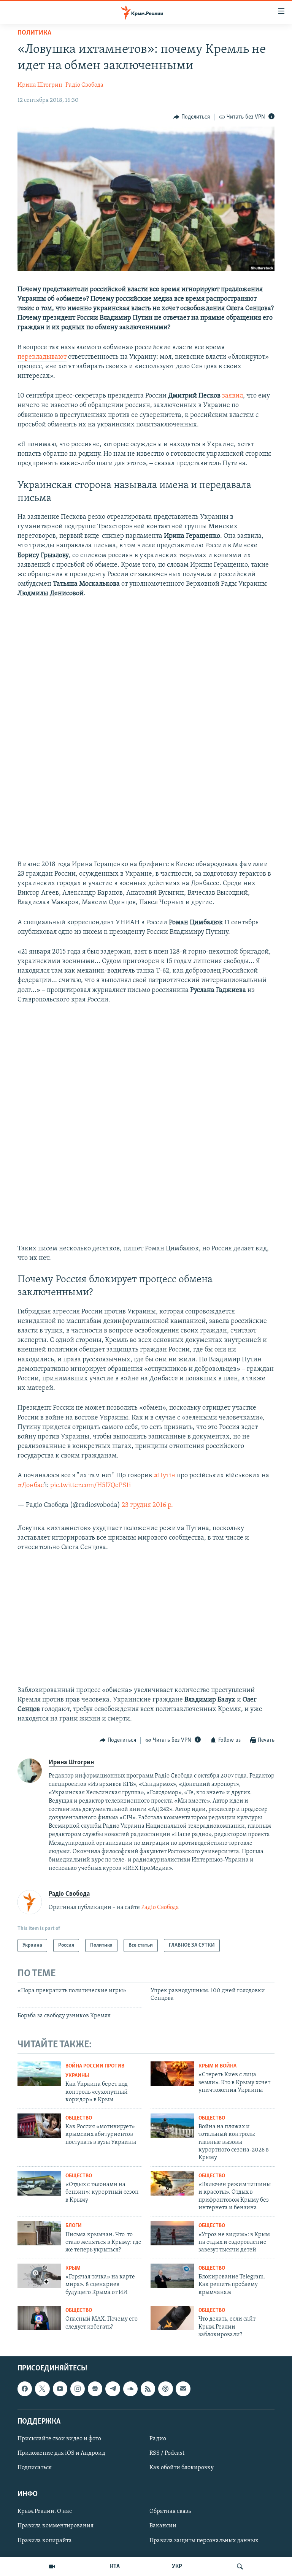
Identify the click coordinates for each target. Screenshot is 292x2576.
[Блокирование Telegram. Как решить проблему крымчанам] (172, 2276)
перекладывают (42, 357)
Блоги (74, 2226)
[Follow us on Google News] (95, 2389)
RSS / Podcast (167, 2453)
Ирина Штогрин (40, 85)
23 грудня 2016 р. (147, 1505)
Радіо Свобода (84, 85)
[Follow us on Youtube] (60, 2389)
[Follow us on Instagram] (78, 2389)
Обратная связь (170, 2511)
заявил (232, 396)
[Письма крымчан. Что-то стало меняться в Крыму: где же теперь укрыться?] (39, 2233)
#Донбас (31, 1486)
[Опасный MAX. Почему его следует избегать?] (39, 2318)
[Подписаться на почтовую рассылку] (183, 2389)
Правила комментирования (56, 2526)
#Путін (164, 1476)
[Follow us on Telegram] (113, 2389)
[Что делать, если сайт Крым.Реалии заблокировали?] (172, 2318)
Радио (158, 2438)
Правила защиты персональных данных (204, 2540)
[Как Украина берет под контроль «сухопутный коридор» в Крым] (39, 2074)
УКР (177, 2566)
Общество (79, 2118)
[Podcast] (165, 2389)
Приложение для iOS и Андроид (61, 2453)
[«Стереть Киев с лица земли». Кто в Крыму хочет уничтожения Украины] (172, 2074)
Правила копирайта (45, 2540)
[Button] (192, 117)
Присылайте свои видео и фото (59, 2438)
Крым (73, 2268)
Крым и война (217, 2066)
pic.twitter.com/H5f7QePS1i (90, 1486)
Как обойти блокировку (182, 2468)
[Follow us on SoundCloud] (130, 2389)
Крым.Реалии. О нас (45, 2511)
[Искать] (240, 2566)
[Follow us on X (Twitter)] (42, 2389)
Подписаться (35, 2468)
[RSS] (148, 2389)
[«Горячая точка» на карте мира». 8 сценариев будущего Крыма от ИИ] (39, 2276)
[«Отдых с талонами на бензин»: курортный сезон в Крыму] (39, 2183)
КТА (115, 2566)
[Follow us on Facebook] (25, 2389)
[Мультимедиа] (52, 2566)
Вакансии (163, 2526)
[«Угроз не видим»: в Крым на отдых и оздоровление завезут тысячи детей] (172, 2233)
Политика (34, 33)
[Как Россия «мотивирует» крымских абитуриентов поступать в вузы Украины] (39, 2126)
